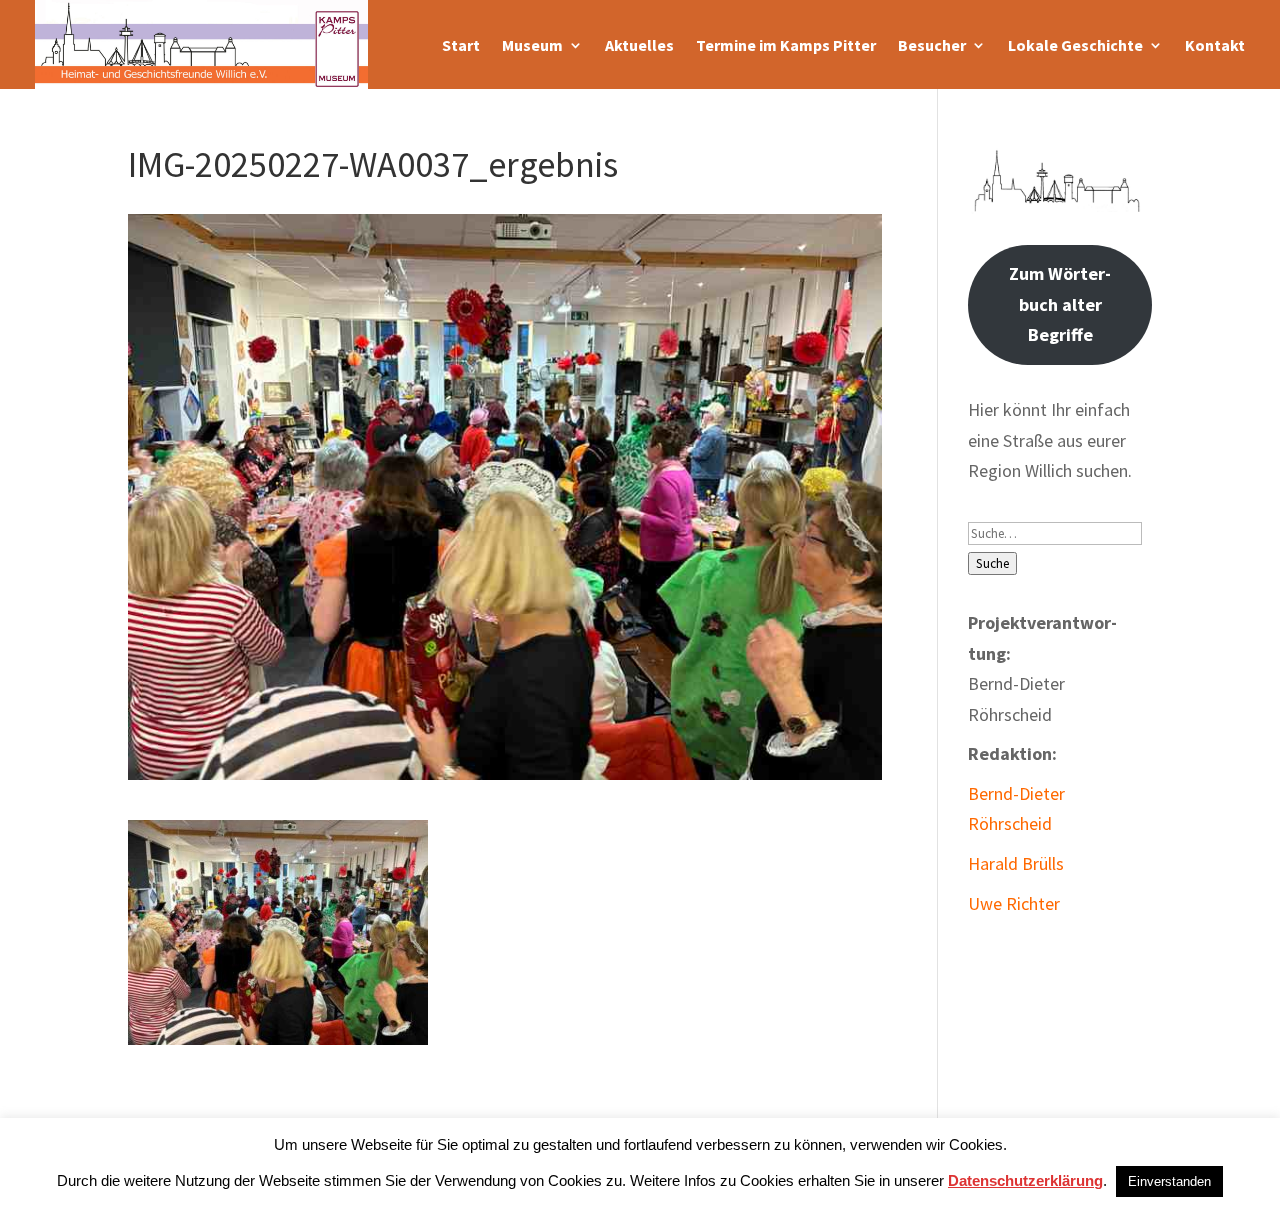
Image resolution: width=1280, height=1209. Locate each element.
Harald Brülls (1016, 863)
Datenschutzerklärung (1025, 1180)
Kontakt (1215, 45)
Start (461, 45)
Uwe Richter (1014, 903)
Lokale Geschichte (1075, 45)
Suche (992, 563)
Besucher (932, 45)
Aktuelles (639, 45)
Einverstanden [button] (1169, 1181)
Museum (532, 45)
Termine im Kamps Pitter (786, 45)
